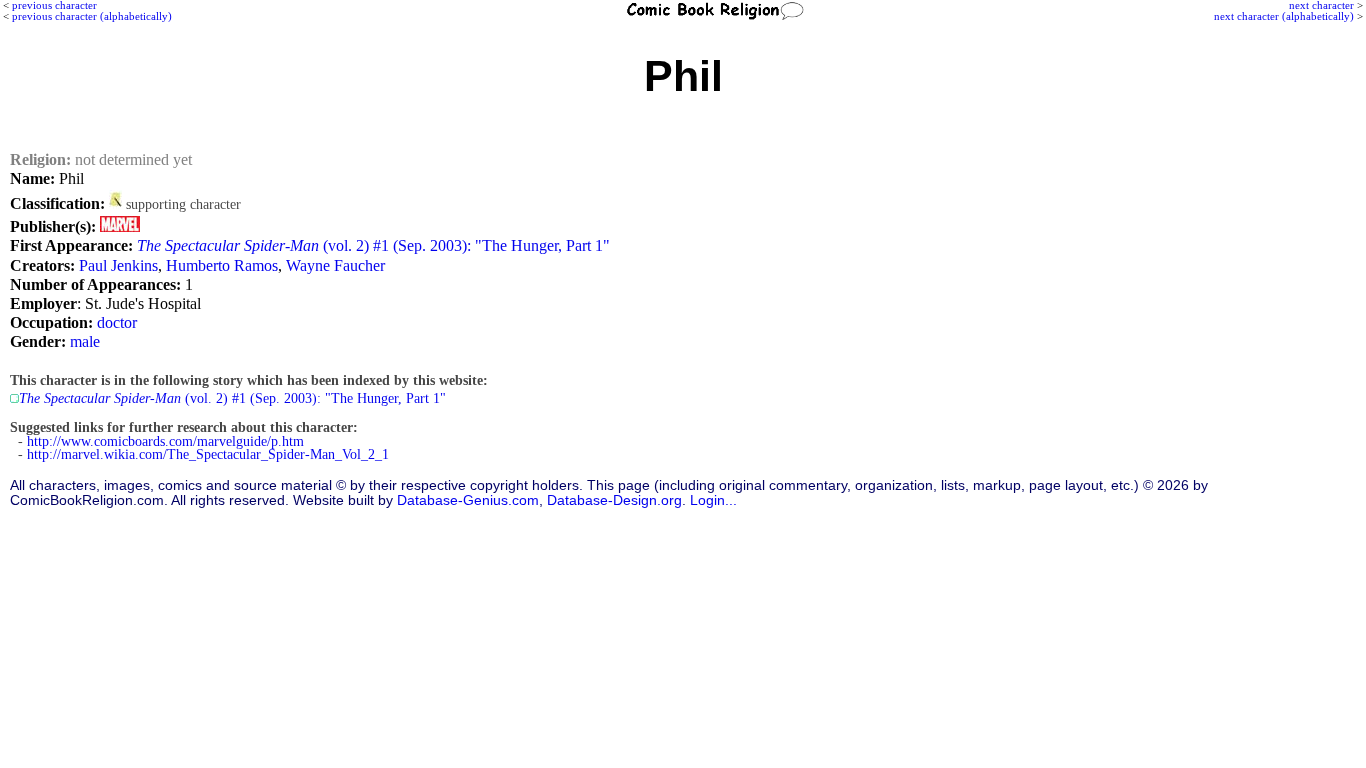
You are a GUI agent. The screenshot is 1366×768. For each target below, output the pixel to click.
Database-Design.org (614, 500)
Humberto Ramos (222, 265)
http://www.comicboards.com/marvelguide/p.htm (165, 441)
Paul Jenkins (118, 265)
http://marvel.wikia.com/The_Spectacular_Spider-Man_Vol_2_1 (208, 454)
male (85, 341)
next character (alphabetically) (1284, 16)
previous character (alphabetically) (92, 16)
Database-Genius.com (468, 500)
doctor (117, 322)
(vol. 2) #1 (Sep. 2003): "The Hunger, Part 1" (373, 245)
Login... (713, 500)
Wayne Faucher (335, 265)
